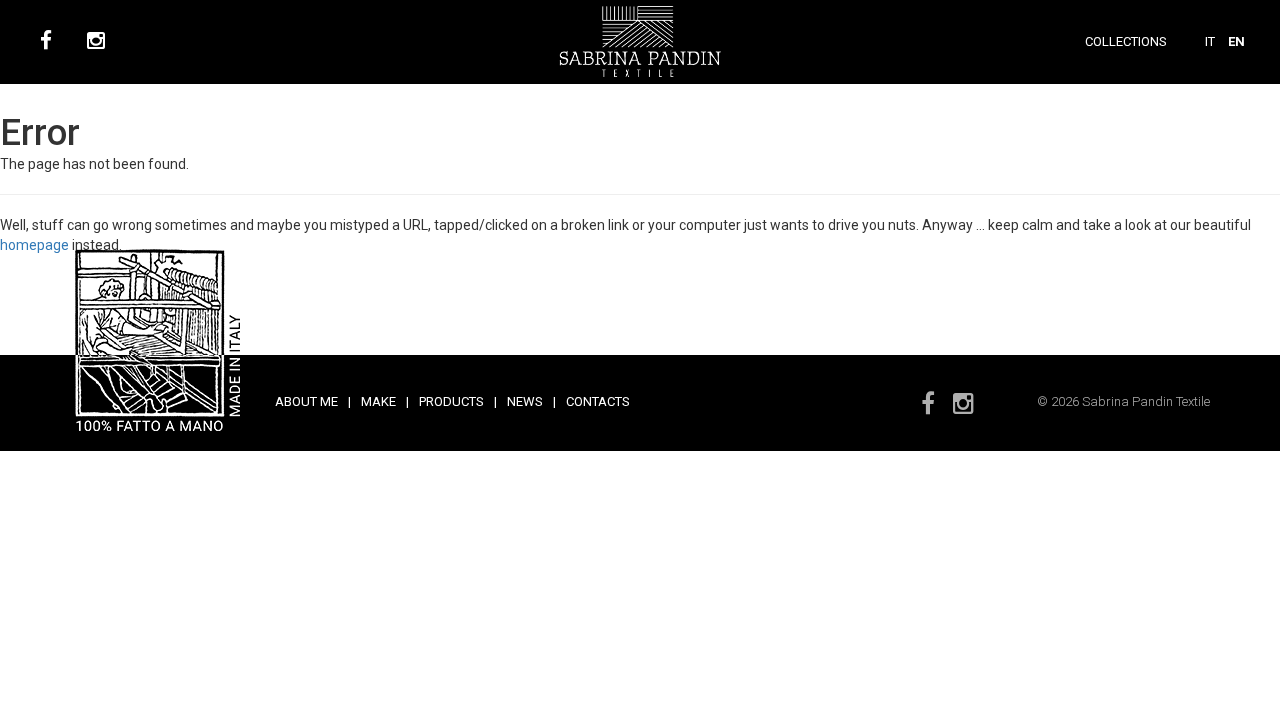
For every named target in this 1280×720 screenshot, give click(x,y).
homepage (34, 245)
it (1210, 41)
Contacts (598, 401)
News (525, 401)
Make (378, 401)
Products (451, 401)
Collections (1126, 41)
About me (306, 401)
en (1236, 41)
